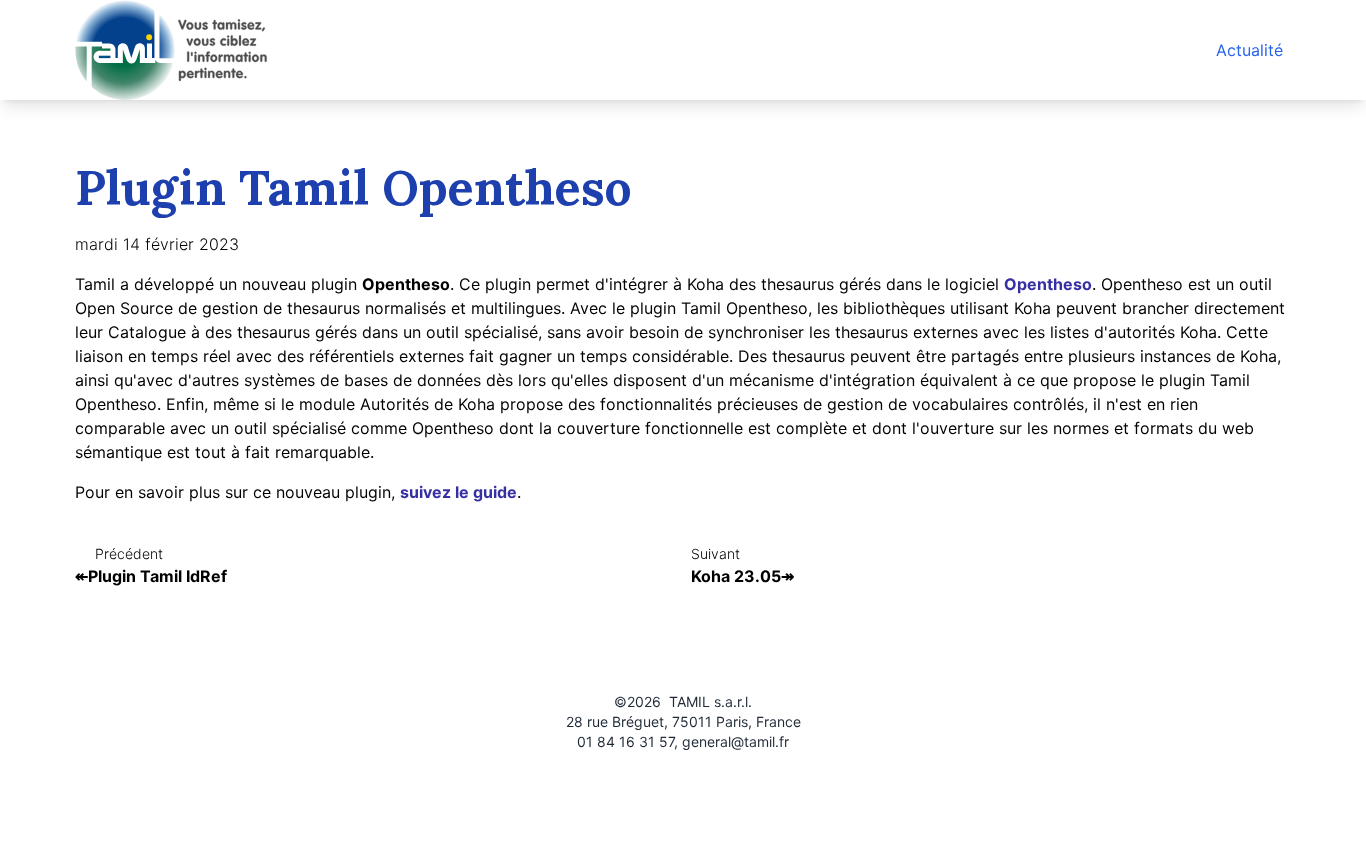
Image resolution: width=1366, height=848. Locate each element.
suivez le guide (458, 492)
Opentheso (1048, 284)
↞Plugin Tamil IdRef (151, 576)
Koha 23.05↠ (742, 576)
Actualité (1249, 50)
